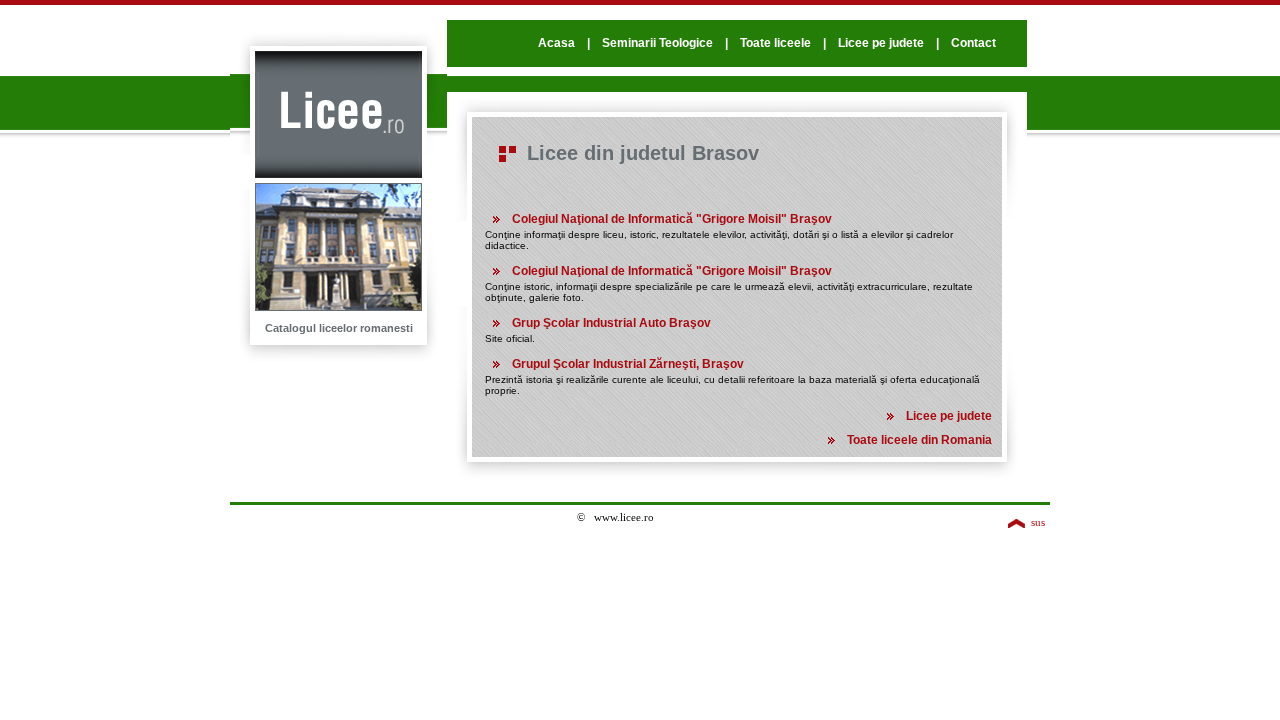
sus (1038, 522)
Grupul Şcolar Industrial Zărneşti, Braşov (628, 364)
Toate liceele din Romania (919, 440)
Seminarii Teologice (657, 43)
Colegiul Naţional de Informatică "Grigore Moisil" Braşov (672, 219)
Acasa (556, 43)
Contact (973, 43)
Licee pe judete (881, 43)
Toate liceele (775, 43)
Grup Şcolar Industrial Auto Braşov (611, 323)
